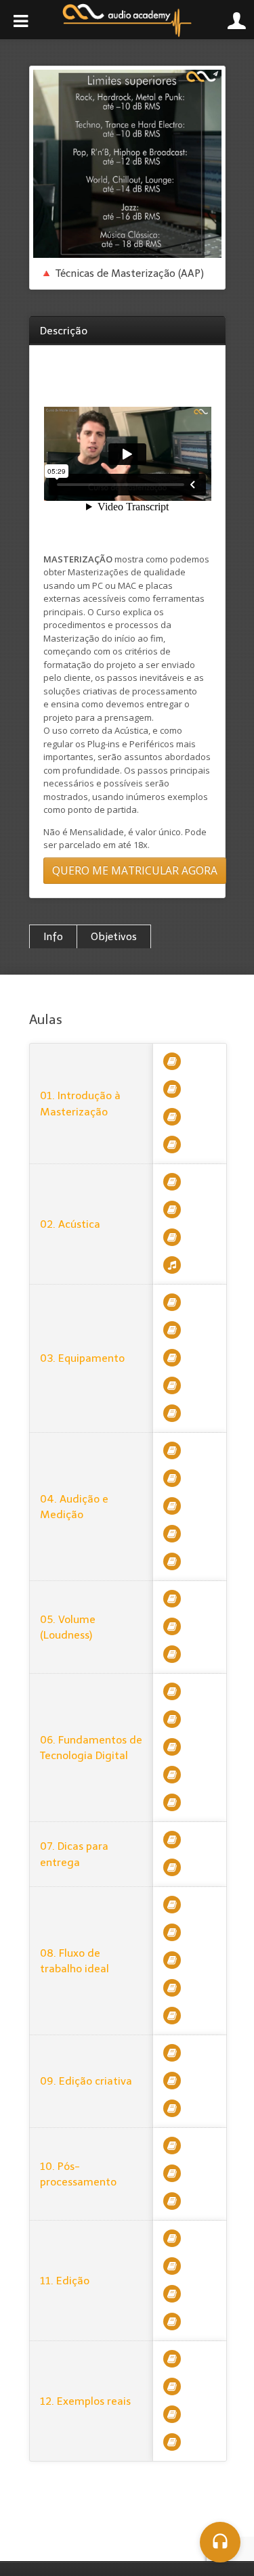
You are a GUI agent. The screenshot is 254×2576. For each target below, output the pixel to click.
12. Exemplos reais (85, 2401)
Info (53, 937)
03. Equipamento (82, 1358)
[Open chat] (220, 2542)
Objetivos (114, 937)
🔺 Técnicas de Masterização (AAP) (122, 273)
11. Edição (65, 2281)
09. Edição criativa (86, 2081)
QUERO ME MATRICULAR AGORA (135, 870)
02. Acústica (70, 1224)
